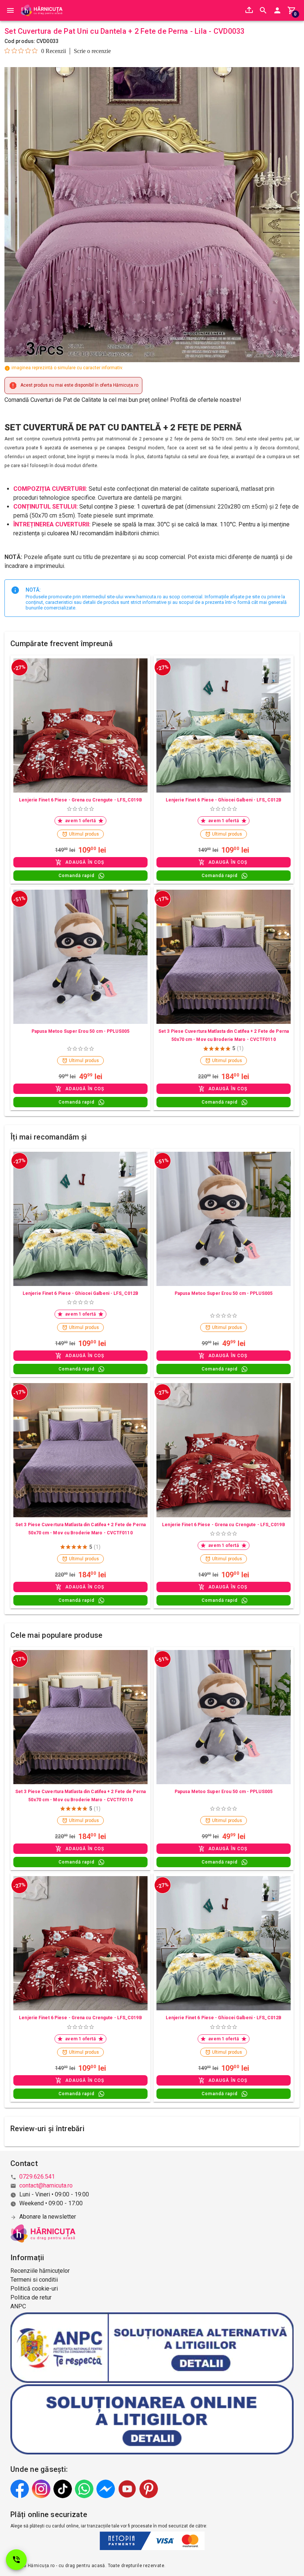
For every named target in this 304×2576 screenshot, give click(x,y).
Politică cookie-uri (34, 2289)
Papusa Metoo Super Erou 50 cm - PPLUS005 (80, 1031)
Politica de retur (31, 2297)
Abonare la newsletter (48, 2217)
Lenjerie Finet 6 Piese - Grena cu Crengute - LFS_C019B (80, 800)
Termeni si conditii (34, 2280)
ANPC (18, 2306)
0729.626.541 (37, 2177)
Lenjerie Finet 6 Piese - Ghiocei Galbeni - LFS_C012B (224, 800)
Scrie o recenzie (92, 51)
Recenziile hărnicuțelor (40, 2271)
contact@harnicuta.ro (46, 2185)
